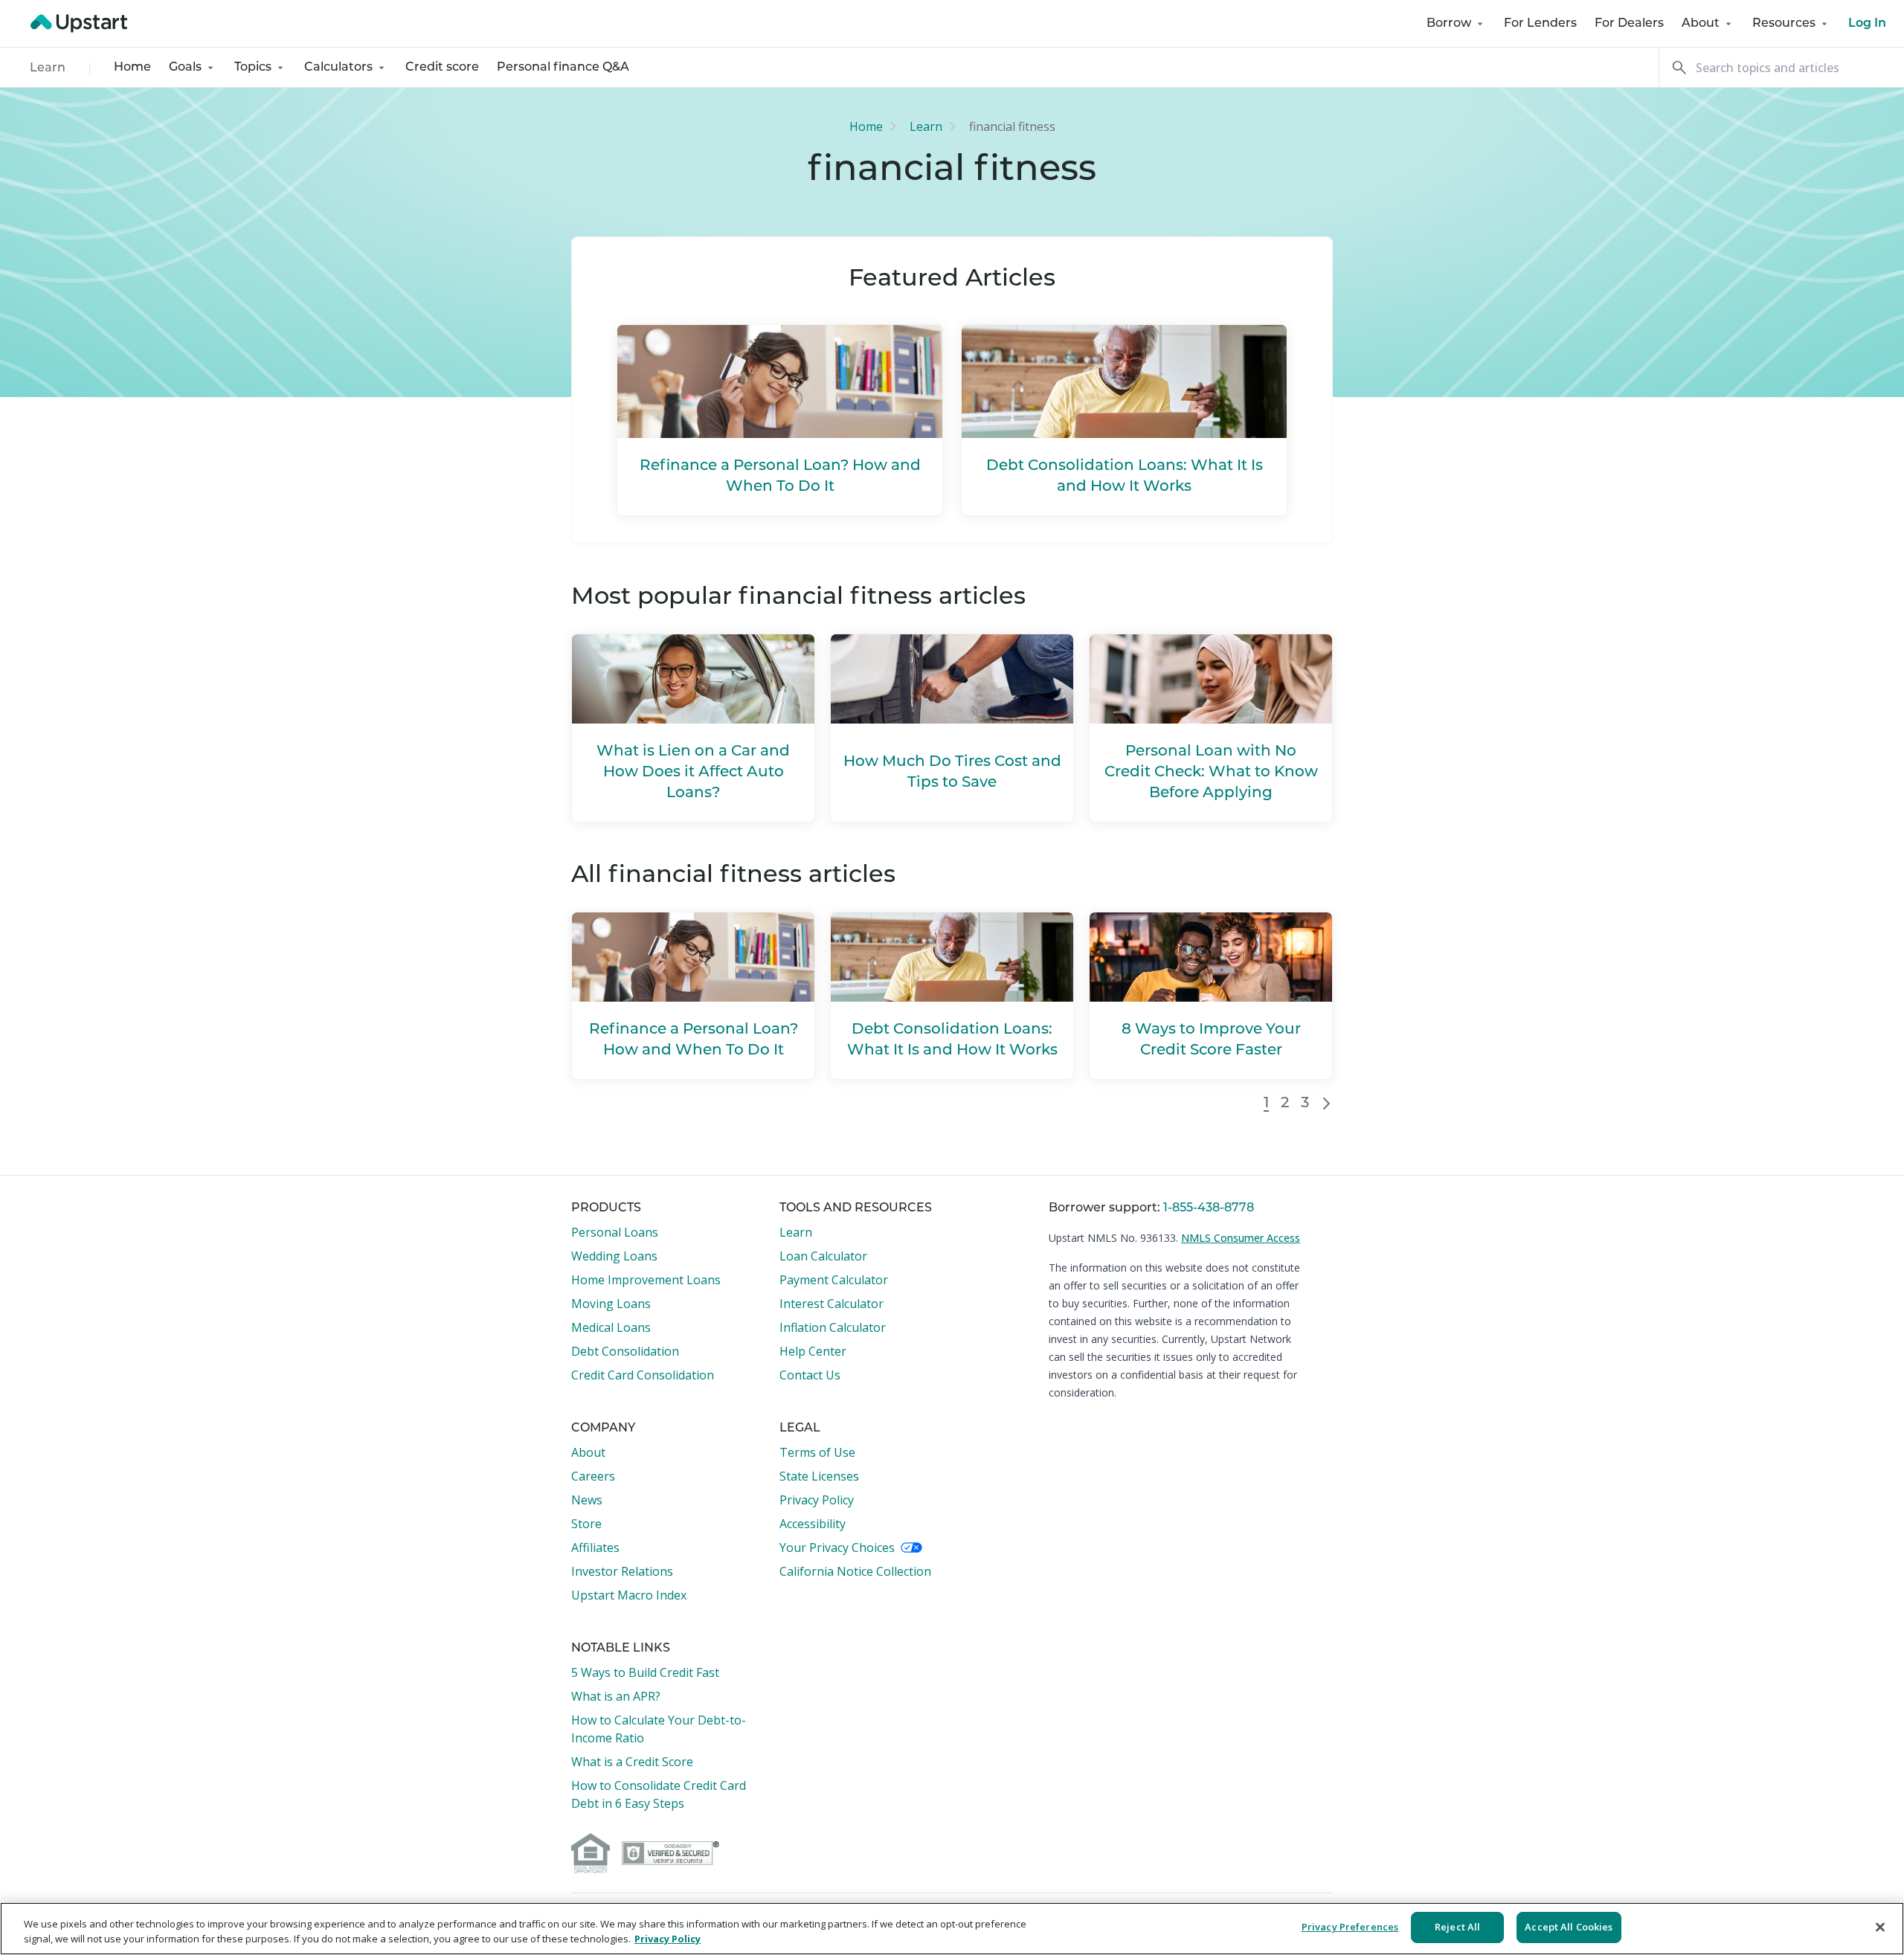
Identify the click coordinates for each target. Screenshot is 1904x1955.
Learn (48, 68)
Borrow (1449, 24)
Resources (1784, 24)
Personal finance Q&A (563, 68)
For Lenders (1540, 24)
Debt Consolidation (625, 1351)
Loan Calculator (823, 1256)
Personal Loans (615, 1232)
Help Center (813, 1351)
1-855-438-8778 (1209, 1208)
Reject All (1457, 1927)
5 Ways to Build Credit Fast (645, 1672)
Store (586, 1524)
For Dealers (1629, 24)
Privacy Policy (817, 1500)
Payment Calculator (834, 1280)
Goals (185, 68)
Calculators (338, 68)
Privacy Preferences (1350, 1927)
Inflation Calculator (833, 1327)
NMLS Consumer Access (1241, 1238)
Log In (1867, 24)
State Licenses (819, 1476)
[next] (1327, 1104)
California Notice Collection (855, 1571)
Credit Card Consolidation (643, 1375)
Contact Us (810, 1375)
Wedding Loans (614, 1256)
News (587, 1500)
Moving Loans (611, 1304)
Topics (253, 68)
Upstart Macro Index (629, 1595)
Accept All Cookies (1569, 1927)
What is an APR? (616, 1696)
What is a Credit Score (632, 1762)
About (1701, 24)
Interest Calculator (832, 1304)
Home (132, 68)
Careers (593, 1476)
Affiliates (595, 1547)
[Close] (1880, 1927)
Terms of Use (817, 1452)
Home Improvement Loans (646, 1280)
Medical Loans (611, 1327)
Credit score (442, 68)
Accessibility (813, 1524)
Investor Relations (622, 1571)
